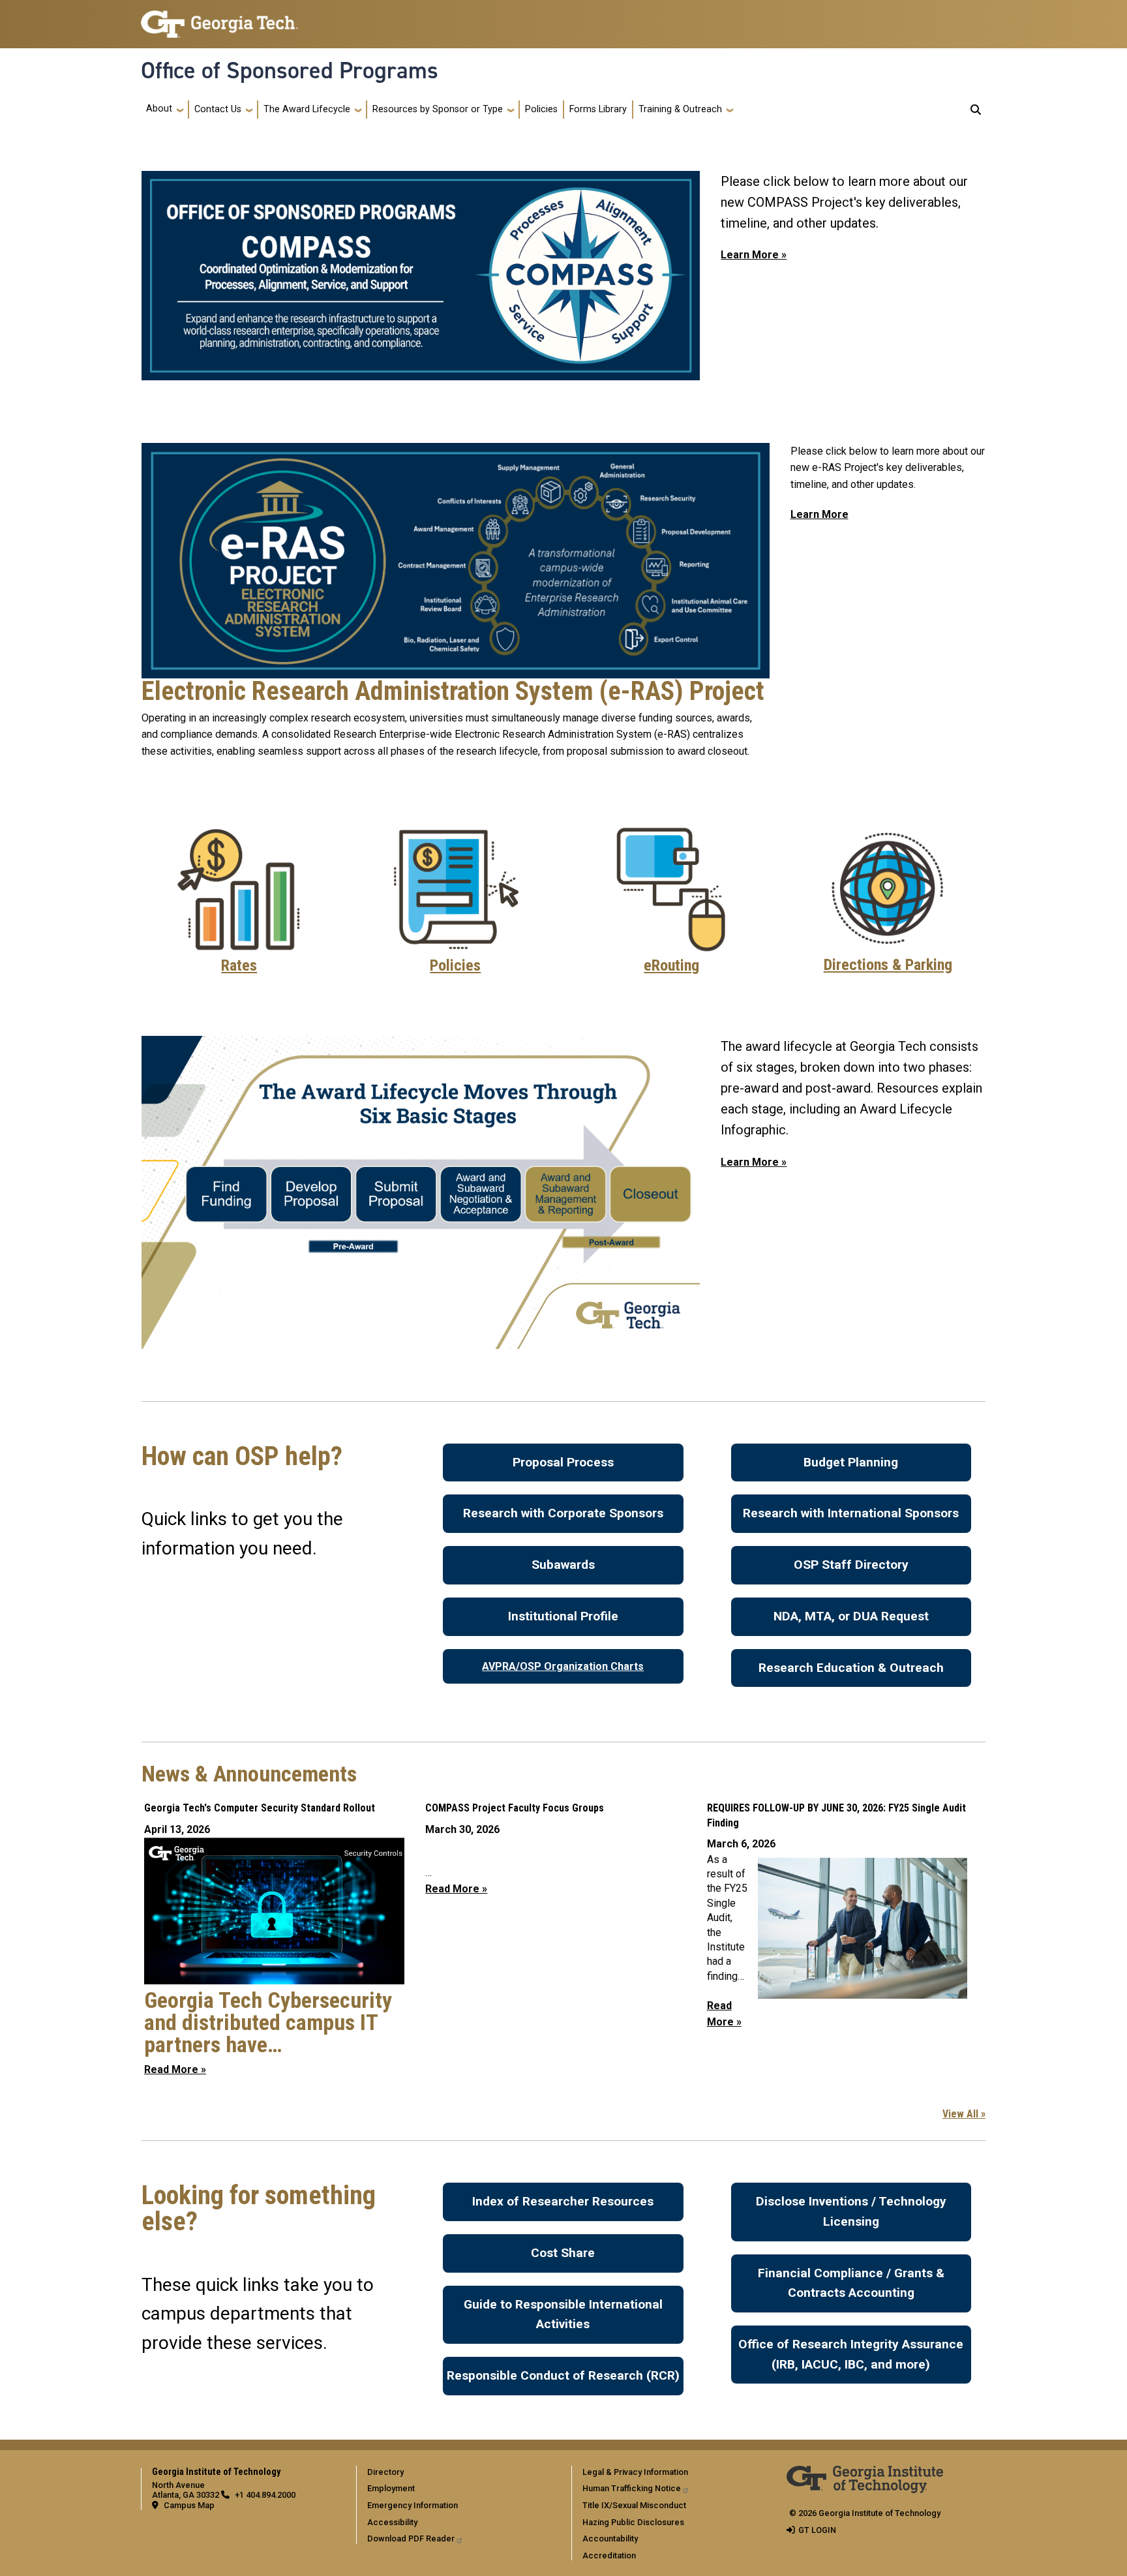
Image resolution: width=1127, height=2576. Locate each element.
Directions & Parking (888, 965)
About (159, 109)
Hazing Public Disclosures (633, 2522)
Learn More (819, 514)
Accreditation (609, 2555)
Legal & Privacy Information (635, 2472)
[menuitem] (461, 2472)
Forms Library (598, 109)
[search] (976, 110)
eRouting (671, 965)
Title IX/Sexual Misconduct (634, 2505)
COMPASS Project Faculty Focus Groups (515, 1808)
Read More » (175, 2069)
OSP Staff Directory (851, 1565)
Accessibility (392, 2522)
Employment (391, 2488)
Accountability (610, 2538)
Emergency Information (413, 2505)
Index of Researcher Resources (563, 2201)
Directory (385, 2472)
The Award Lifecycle (307, 109)
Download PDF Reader (411, 2538)
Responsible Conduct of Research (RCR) (563, 2375)
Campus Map (189, 2505)
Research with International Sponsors (851, 1513)
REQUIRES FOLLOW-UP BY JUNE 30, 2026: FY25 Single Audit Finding (836, 1815)
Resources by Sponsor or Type (438, 109)
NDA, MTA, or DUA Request (851, 1616)
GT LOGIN (817, 2530)
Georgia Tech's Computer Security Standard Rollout (260, 1808)
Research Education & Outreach (851, 1668)
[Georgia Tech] (865, 2475)
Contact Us (218, 109)
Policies (541, 109)
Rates (239, 965)
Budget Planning (851, 1462)
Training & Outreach (680, 109)
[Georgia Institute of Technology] (219, 19)
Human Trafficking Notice (632, 2488)
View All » (964, 2114)
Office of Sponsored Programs (290, 70)
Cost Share (563, 2253)
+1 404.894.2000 (265, 2495)
